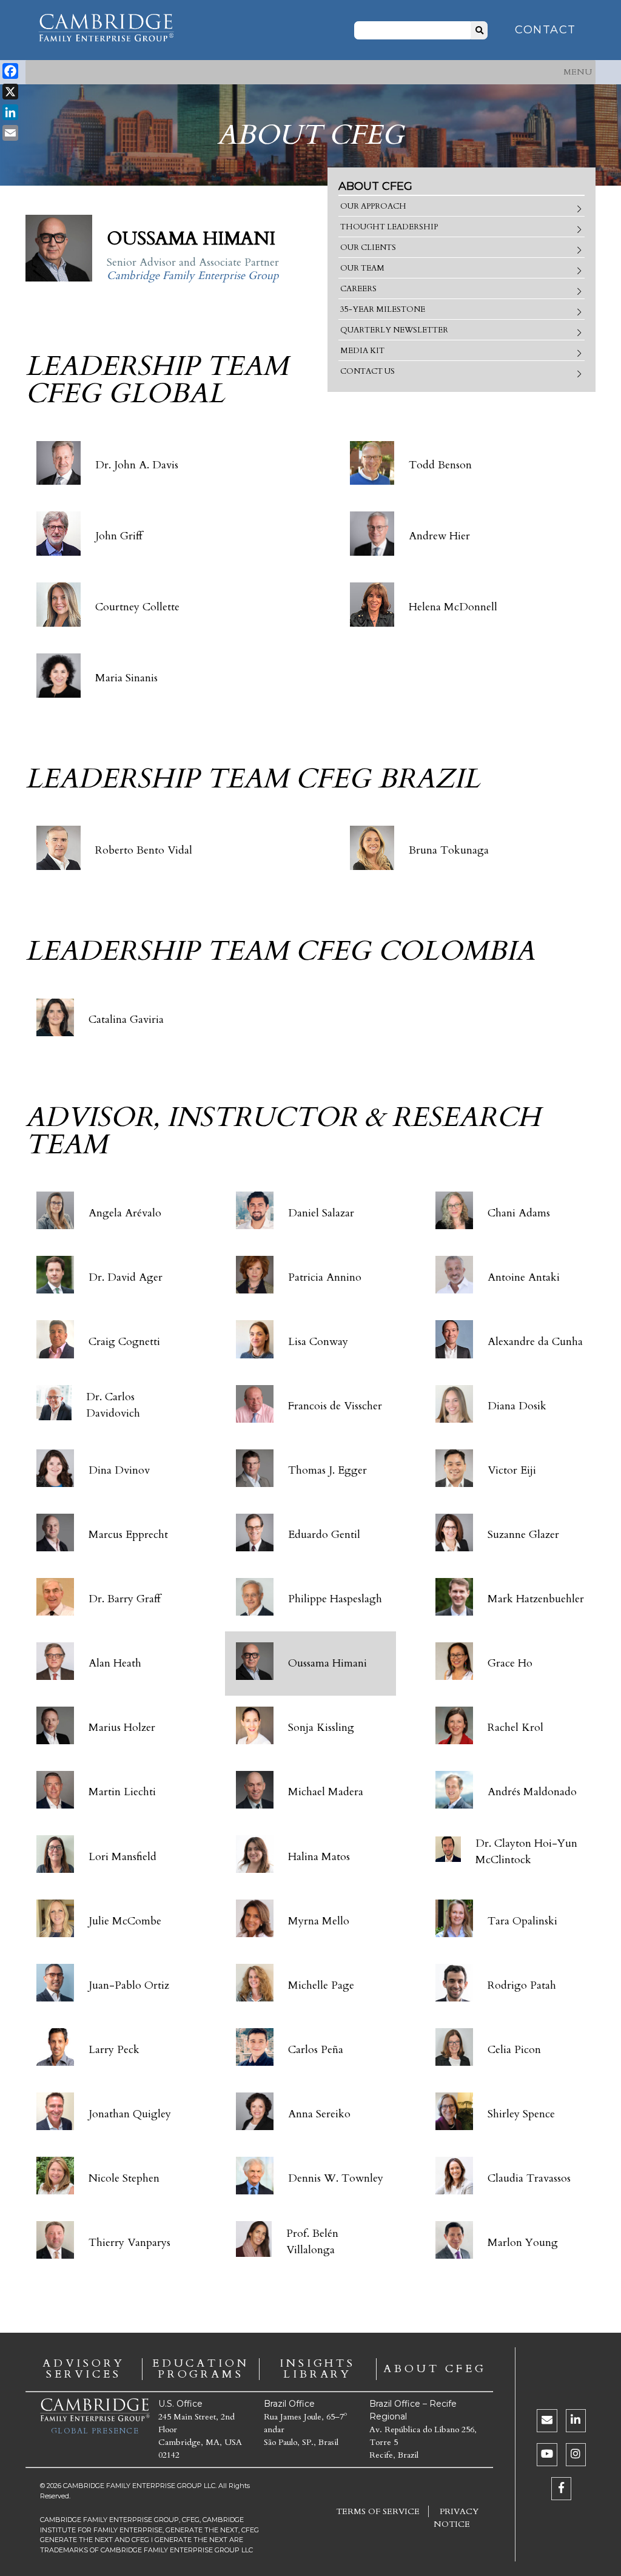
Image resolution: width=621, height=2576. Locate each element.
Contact (545, 30)
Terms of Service (378, 2511)
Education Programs (201, 2369)
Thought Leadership (389, 227)
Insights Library (317, 2369)
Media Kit (362, 351)
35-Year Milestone (383, 309)
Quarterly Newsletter (394, 330)
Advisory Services (83, 2369)
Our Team (362, 268)
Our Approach (373, 206)
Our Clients (368, 248)
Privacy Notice (456, 2518)
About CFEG (435, 2369)
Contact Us (368, 371)
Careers (358, 289)
